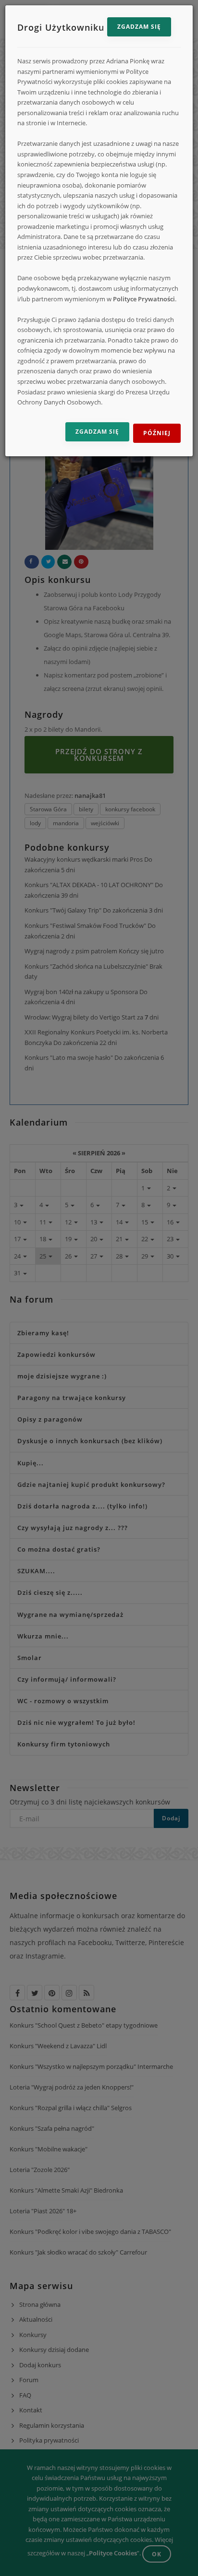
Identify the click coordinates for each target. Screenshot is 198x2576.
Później (157, 433)
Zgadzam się (139, 27)
